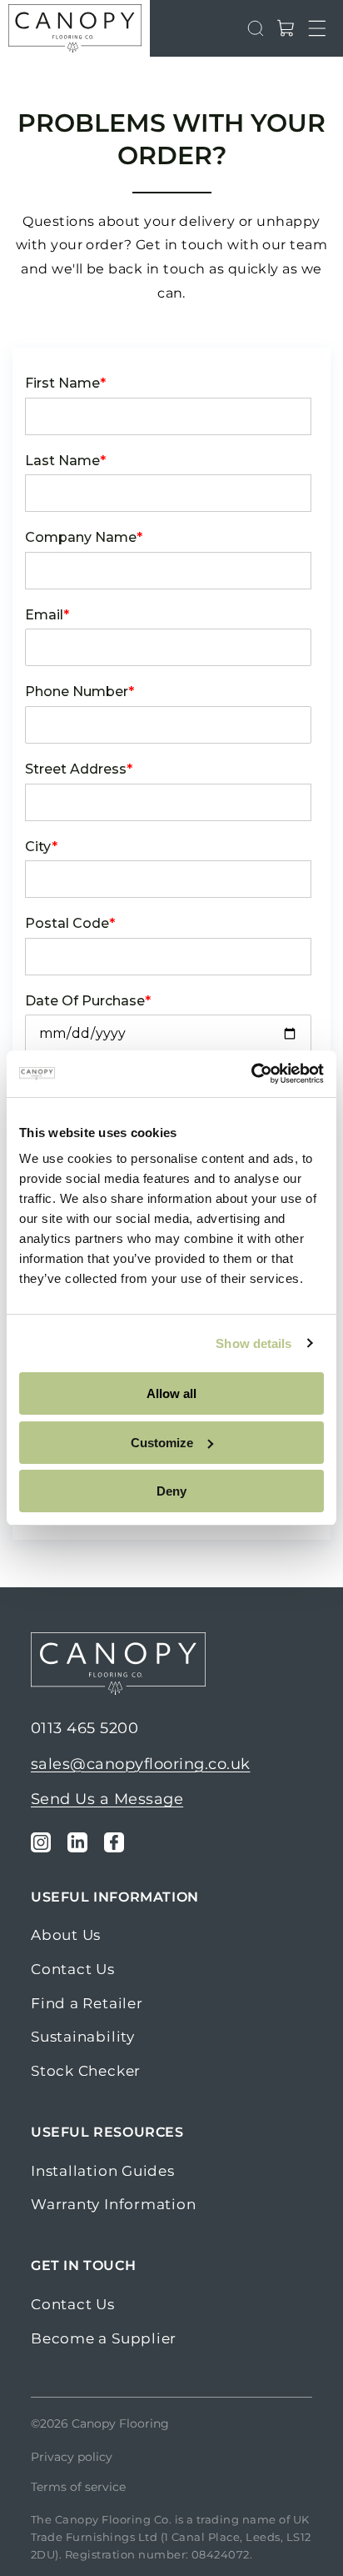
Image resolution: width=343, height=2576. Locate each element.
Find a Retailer (87, 2003)
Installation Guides (103, 2171)
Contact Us (73, 1969)
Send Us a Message (107, 1799)
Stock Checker (86, 2071)
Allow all (171, 1393)
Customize (162, 1443)
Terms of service (78, 2487)
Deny (171, 1491)
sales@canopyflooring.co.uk (140, 1764)
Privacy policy (72, 2457)
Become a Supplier (104, 2338)
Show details (254, 1343)
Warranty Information (114, 2204)
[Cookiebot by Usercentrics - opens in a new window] (251, 1074)
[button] (317, 28)
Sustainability (83, 2037)
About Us (66, 1935)
